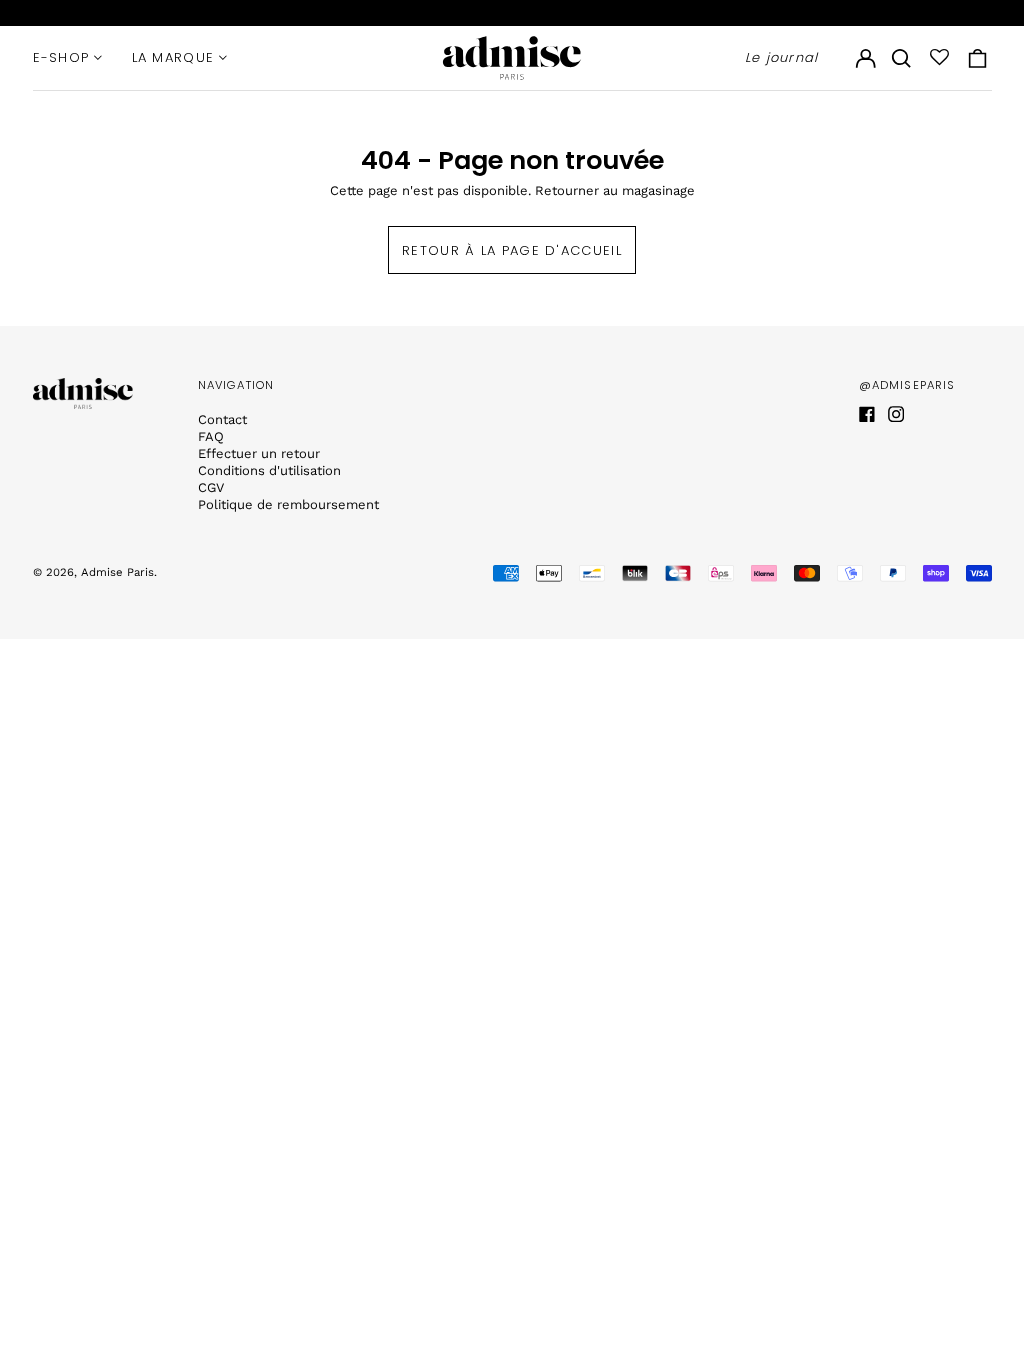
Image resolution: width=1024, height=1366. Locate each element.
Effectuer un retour (259, 453)
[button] (901, 57)
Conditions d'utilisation (269, 470)
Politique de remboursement (288, 504)
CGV (211, 487)
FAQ (211, 436)
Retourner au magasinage (615, 190)
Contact (222, 419)
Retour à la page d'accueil (512, 250)
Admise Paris (117, 572)
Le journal (782, 57)
